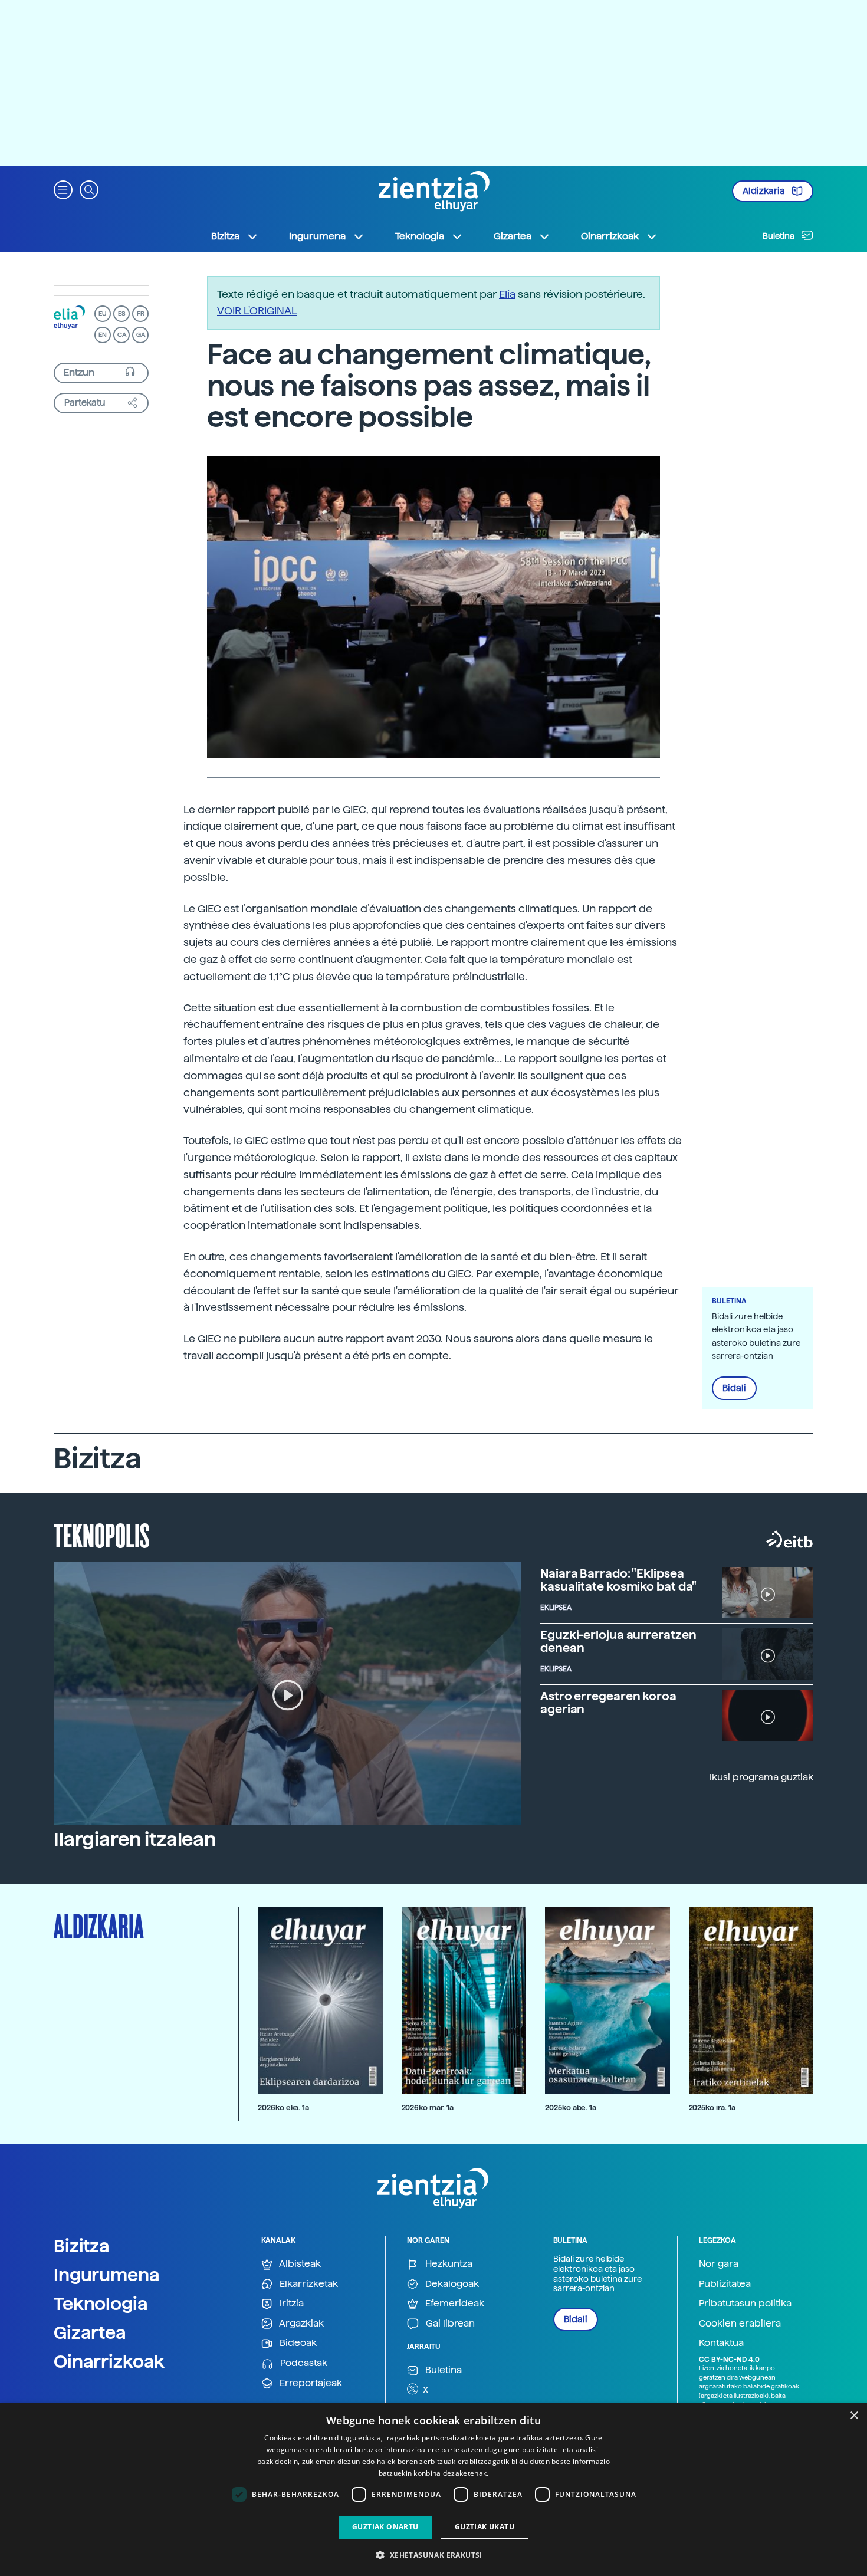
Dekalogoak (451, 2284)
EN (103, 335)
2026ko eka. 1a (283, 2107)
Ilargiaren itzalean (135, 1839)
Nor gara (719, 2264)
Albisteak (299, 2264)
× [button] (854, 2416)
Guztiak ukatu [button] (485, 2527)
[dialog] (433, 2490)
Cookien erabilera (740, 2323)
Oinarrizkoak (109, 2361)
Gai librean (449, 2323)
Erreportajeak (310, 2383)
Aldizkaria (765, 191)
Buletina (779, 236)
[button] (63, 189)
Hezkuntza (448, 2264)
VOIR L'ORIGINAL (257, 310)
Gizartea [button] (513, 236)
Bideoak (297, 2343)
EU (103, 313)
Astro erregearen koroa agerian (608, 1703)
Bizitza (82, 2246)
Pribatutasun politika (745, 2303)
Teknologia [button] (420, 236)
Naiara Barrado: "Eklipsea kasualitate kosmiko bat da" (618, 1580)
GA (141, 335)
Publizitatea (725, 2284)
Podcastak (303, 2363)
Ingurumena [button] (317, 236)
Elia (507, 294)
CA (122, 335)
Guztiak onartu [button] (385, 2527)
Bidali (734, 1388)
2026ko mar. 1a (428, 2107)
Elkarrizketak (308, 2284)
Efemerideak (454, 2303)
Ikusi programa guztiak (761, 1777)
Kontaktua (721, 2343)
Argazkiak (301, 2323)
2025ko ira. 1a (712, 2107)
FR (141, 313)
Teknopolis (102, 1535)
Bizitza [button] (225, 236)
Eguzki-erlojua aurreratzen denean (618, 1641)
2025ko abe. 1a (571, 2107)
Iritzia (290, 2303)
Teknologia (101, 2304)
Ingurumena (107, 2275)
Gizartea (90, 2332)
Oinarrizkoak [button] (610, 236)
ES (121, 313)
